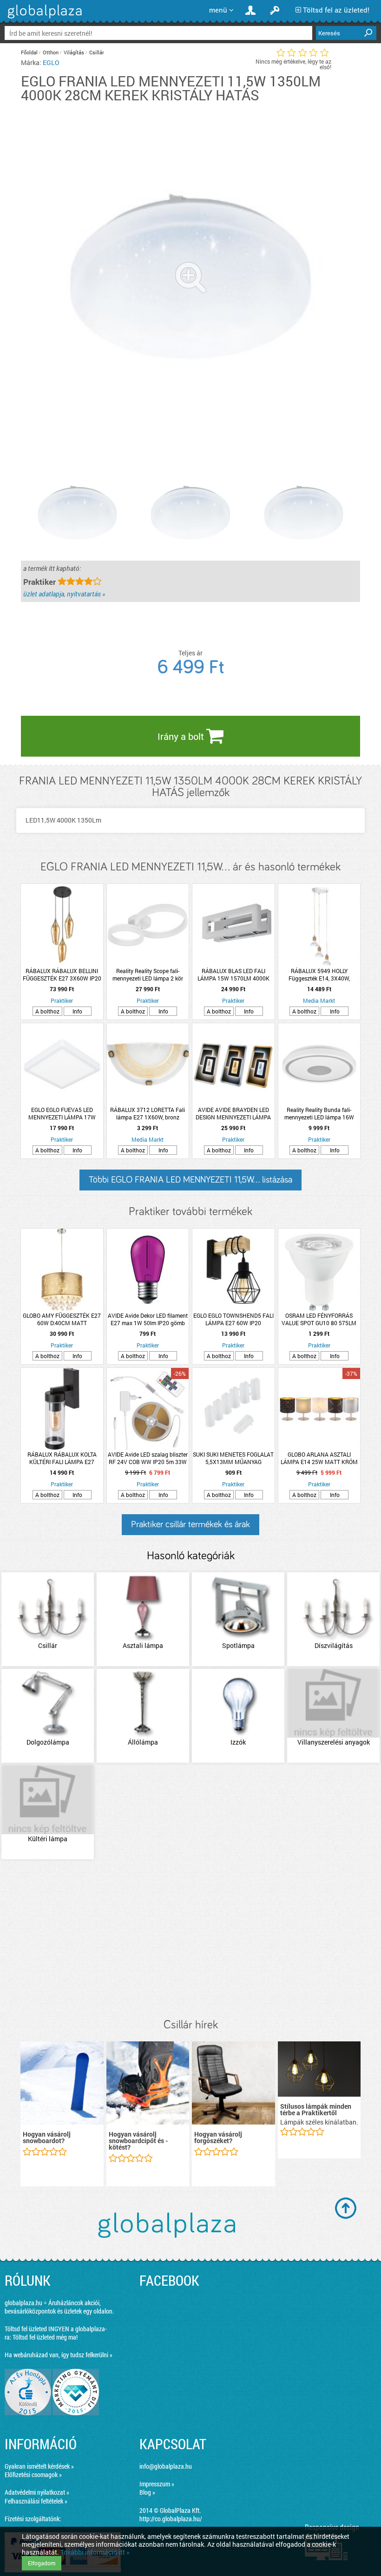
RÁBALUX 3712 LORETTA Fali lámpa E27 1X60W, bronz (148, 1113)
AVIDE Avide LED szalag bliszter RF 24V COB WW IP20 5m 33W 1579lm (148, 1458)
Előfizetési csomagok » (33, 2475)
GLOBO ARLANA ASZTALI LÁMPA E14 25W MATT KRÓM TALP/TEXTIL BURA (319, 1458)
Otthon (51, 52)
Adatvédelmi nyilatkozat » (37, 2492)
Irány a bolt (182, 736)
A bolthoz (47, 1011)
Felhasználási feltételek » (36, 2501)
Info (77, 1011)
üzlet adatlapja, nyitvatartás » (64, 594)
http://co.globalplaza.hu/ (171, 2519)
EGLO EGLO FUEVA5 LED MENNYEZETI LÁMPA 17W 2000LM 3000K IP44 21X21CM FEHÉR (62, 1113)
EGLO (51, 62)
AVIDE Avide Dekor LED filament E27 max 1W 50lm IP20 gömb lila (148, 1319)
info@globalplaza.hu (166, 2466)
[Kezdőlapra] (43, 18)
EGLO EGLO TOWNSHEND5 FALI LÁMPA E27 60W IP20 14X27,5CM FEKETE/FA (233, 1319)
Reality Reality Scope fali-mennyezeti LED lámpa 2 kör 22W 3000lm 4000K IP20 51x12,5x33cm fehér (148, 974)
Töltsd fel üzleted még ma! (45, 2337)
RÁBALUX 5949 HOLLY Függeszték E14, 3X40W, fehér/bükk (319, 974)
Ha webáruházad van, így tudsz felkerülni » (59, 2355)
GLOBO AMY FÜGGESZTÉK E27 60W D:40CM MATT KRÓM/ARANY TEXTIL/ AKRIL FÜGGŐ (62, 1319)
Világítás (74, 52)
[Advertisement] (190, 1940)
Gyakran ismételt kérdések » (39, 2466)
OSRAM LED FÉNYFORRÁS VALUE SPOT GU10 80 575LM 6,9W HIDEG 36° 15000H (319, 1319)
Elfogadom (42, 2563)
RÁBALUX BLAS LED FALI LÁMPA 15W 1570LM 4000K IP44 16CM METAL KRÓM (233, 974)
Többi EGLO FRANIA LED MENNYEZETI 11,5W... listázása (190, 1180)
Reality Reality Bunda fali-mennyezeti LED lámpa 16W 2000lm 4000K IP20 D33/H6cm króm (319, 1113)
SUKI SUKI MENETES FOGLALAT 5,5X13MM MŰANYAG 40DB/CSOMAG (233, 1458)
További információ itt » (95, 2552)
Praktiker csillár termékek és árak (190, 1524)
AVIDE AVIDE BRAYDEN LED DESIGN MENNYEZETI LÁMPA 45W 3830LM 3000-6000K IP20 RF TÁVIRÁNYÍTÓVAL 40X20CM (233, 1113)
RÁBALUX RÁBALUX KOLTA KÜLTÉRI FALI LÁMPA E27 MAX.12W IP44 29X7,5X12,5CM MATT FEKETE (62, 1458)
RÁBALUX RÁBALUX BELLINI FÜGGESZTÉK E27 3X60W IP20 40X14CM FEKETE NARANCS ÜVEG (62, 974)
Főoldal (29, 52)
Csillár (97, 52)
